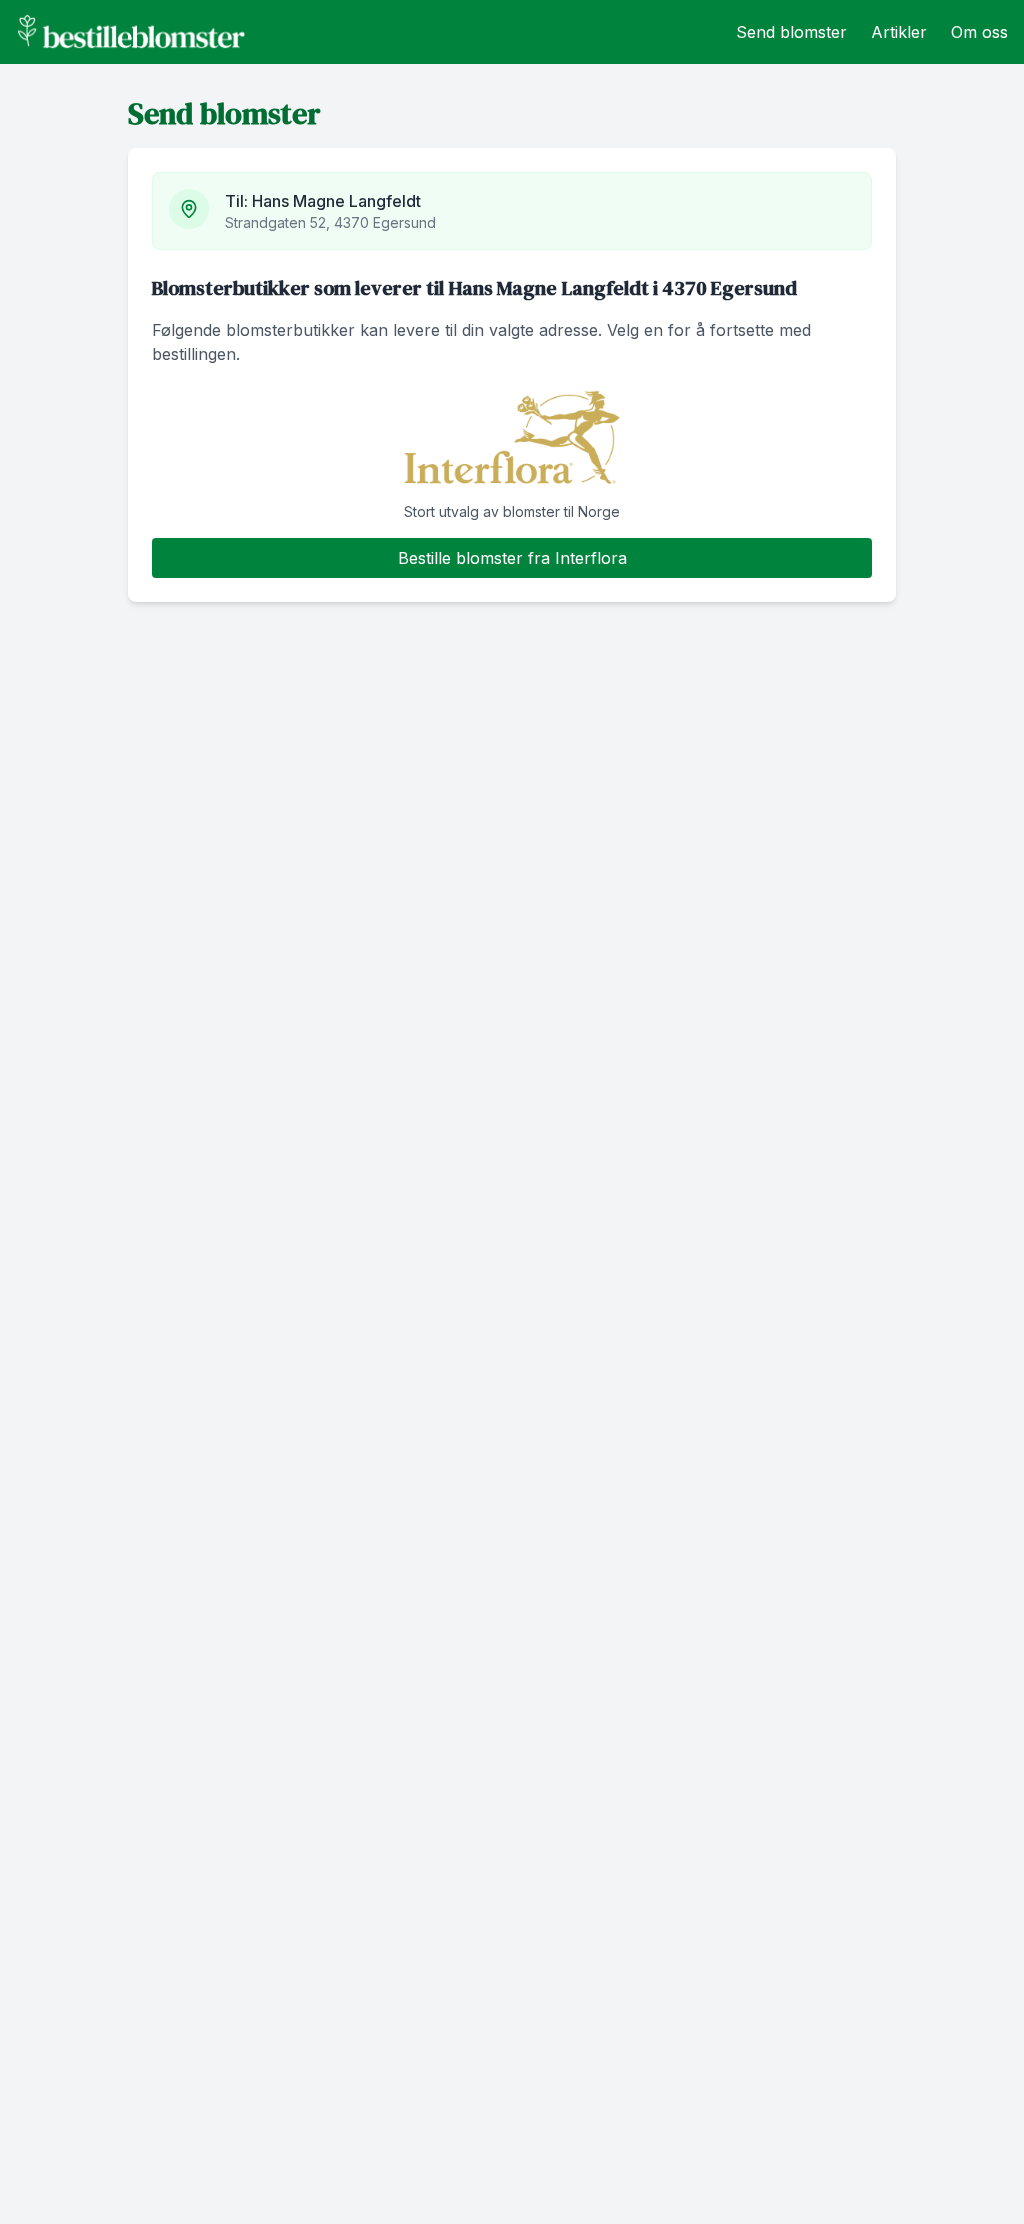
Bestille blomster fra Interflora (512, 558)
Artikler (899, 32)
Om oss (979, 32)
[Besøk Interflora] (512, 438)
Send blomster (791, 32)
